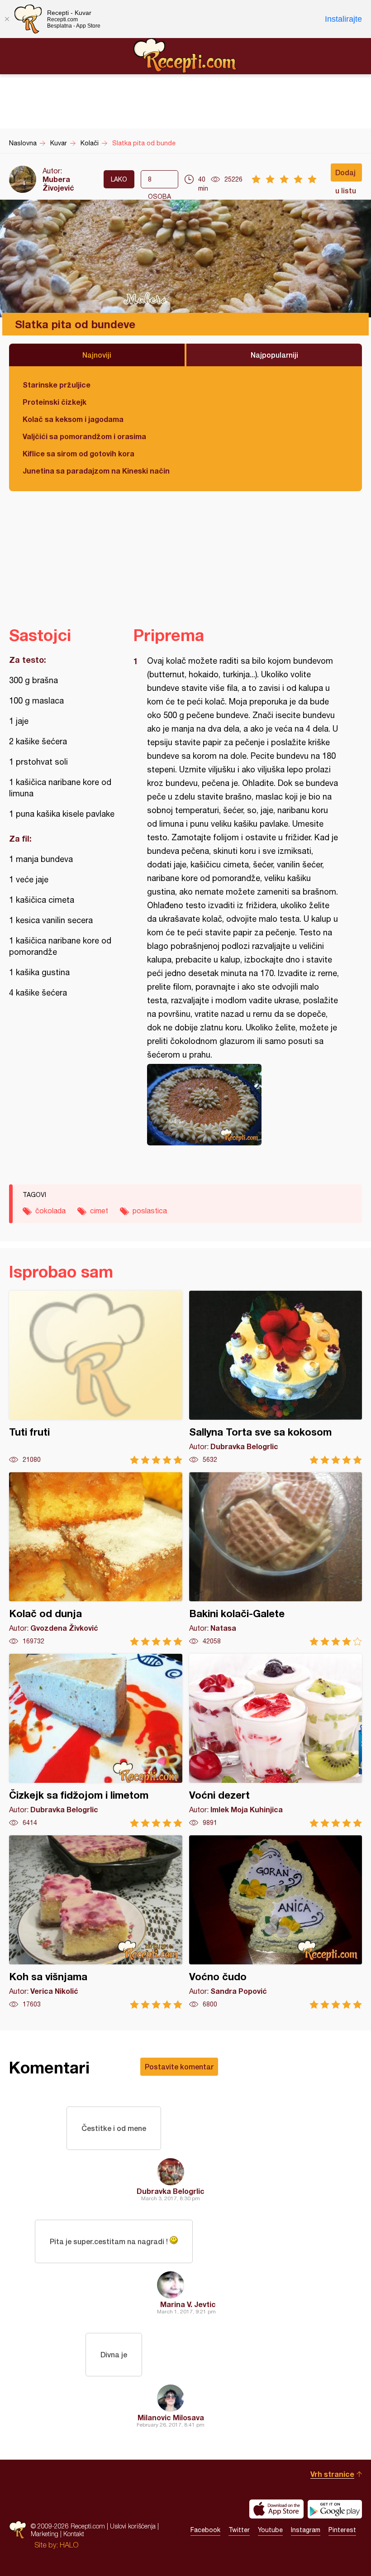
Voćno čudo (276, 1922)
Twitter (239, 2530)
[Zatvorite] (7, 19)
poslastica (150, 1211)
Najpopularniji (274, 355)
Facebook (205, 2530)
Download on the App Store (276, 2509)
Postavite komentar (179, 2066)
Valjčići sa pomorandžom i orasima (84, 436)
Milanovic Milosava (171, 2417)
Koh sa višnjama (96, 1922)
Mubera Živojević (58, 183)
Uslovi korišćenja (133, 2526)
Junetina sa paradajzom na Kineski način (96, 471)
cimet (99, 1211)
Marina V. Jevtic (188, 2304)
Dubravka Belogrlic (171, 2191)
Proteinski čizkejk (55, 402)
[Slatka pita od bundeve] (243, 1105)
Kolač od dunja (96, 1559)
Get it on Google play (335, 2509)
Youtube (270, 2530)
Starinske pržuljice (57, 385)
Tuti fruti (96, 1377)
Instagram (306, 2530)
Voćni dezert (276, 1740)
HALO (69, 2545)
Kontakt (74, 2534)
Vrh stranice (332, 2474)
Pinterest (342, 2530)
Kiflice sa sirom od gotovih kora (78, 453)
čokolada (50, 1211)
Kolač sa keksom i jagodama (73, 419)
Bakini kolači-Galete (276, 1559)
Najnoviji (97, 355)
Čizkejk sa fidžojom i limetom (96, 1740)
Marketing (45, 2534)
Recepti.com (185, 56)
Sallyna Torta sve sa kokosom (276, 1377)
